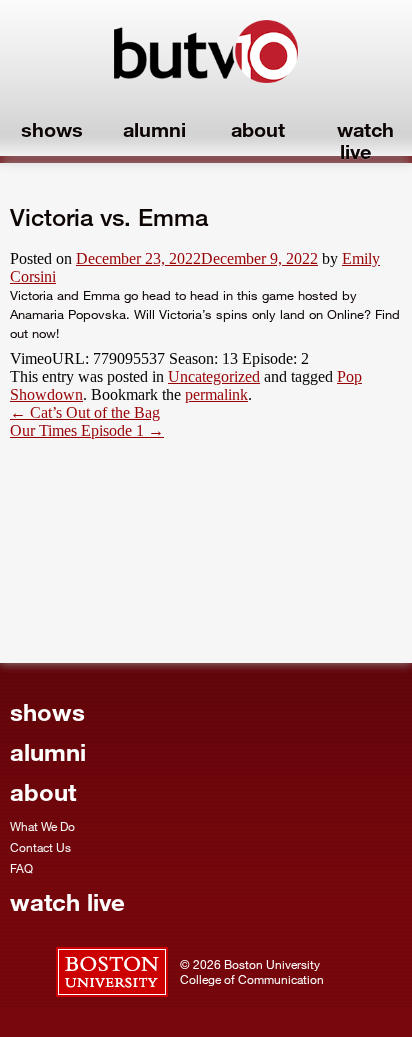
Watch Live (365, 140)
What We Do (42, 826)
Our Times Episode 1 (87, 430)
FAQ (21, 868)
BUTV (206, 60)
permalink (216, 394)
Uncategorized (214, 376)
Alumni (154, 129)
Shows (52, 129)
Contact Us (40, 847)
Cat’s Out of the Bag (85, 412)
